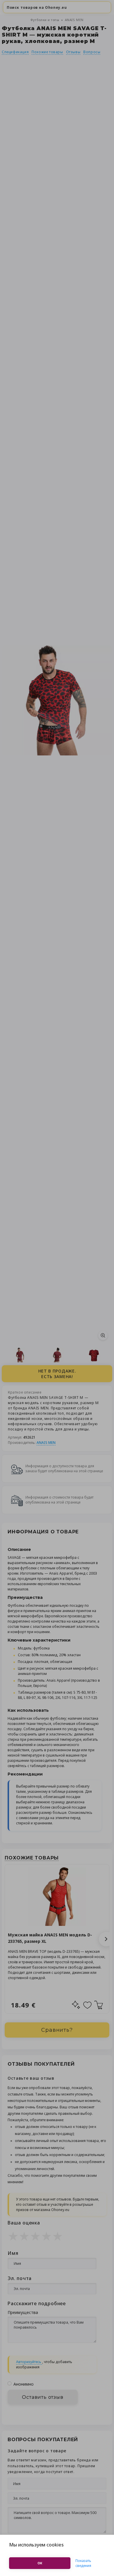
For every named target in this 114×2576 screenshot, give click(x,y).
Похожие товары (47, 52)
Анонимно (24, 2384)
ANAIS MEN (74, 20)
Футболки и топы (45, 20)
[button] (106, 1939)
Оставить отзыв (43, 2397)
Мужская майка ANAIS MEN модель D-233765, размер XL (50, 1938)
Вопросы (92, 52)
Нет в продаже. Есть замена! (57, 1374)
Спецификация (15, 52)
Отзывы (73, 52)
